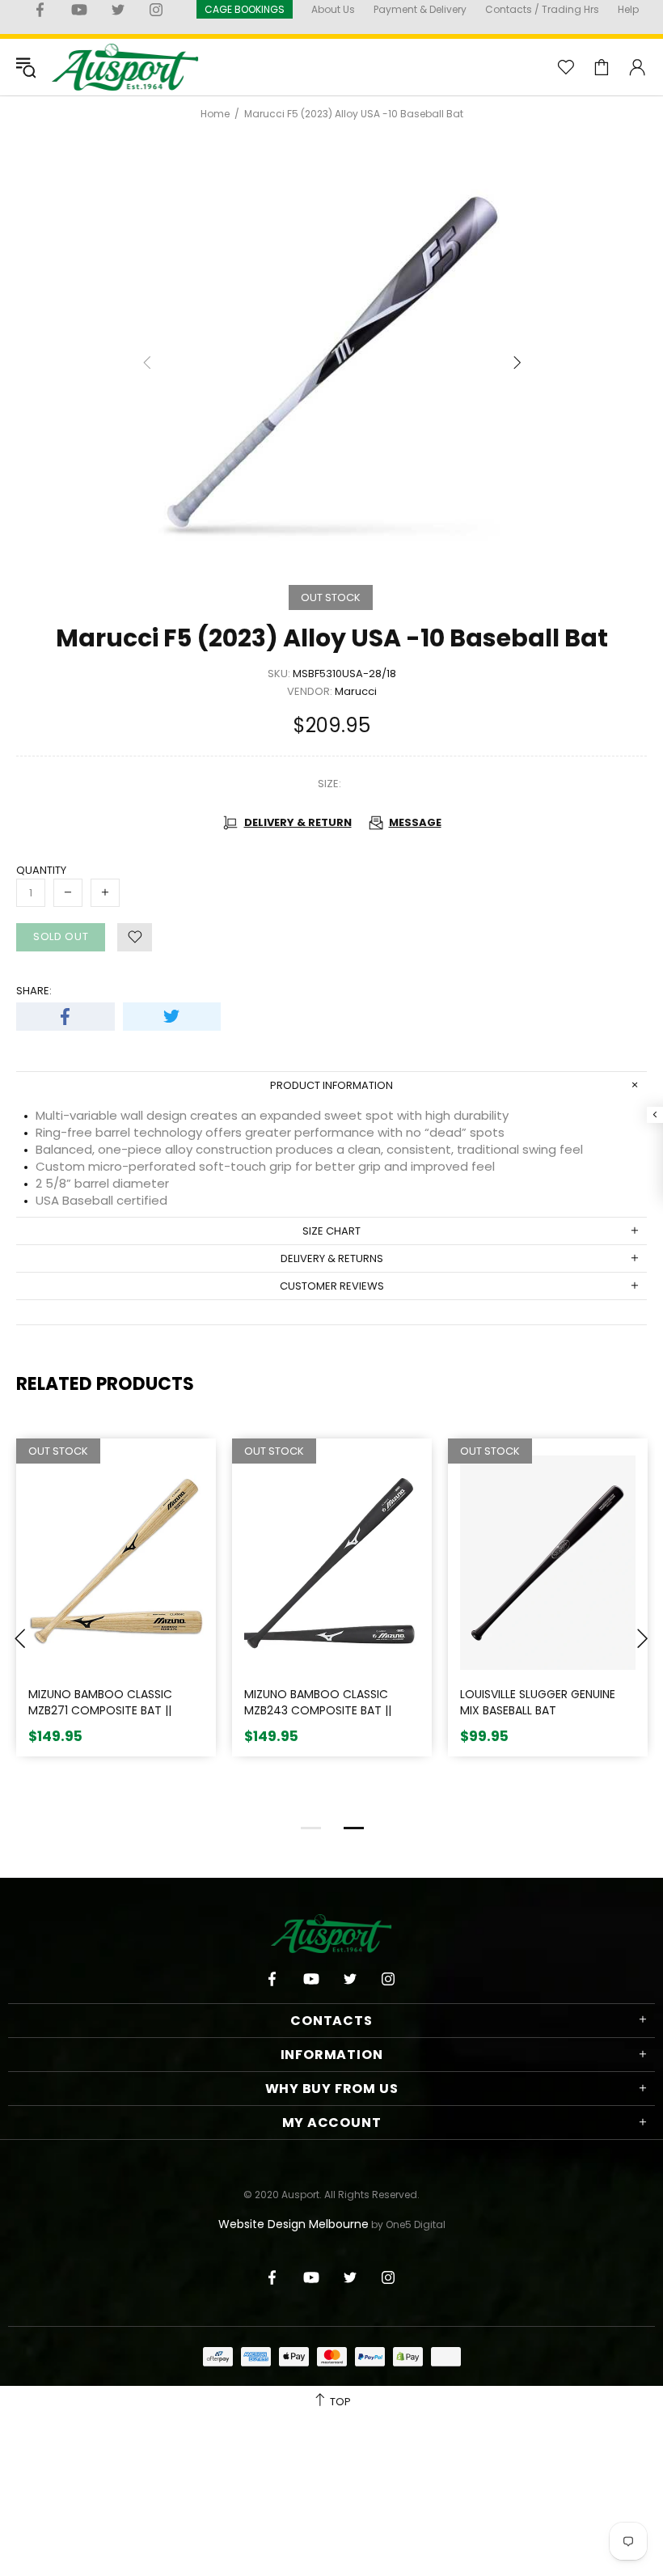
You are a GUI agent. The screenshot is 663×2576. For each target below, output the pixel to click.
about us (333, 9)
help (628, 9)
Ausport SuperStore (125, 67)
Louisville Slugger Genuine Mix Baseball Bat (538, 1703)
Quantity (41, 870)
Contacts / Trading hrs (542, 9)
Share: (34, 991)
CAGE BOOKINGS (245, 9)
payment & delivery (420, 9)
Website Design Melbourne (293, 2224)
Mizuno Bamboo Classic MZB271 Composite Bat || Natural (100, 1710)
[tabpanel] (116, 1610)
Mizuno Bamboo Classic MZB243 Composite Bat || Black (318, 1710)
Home (215, 114)
